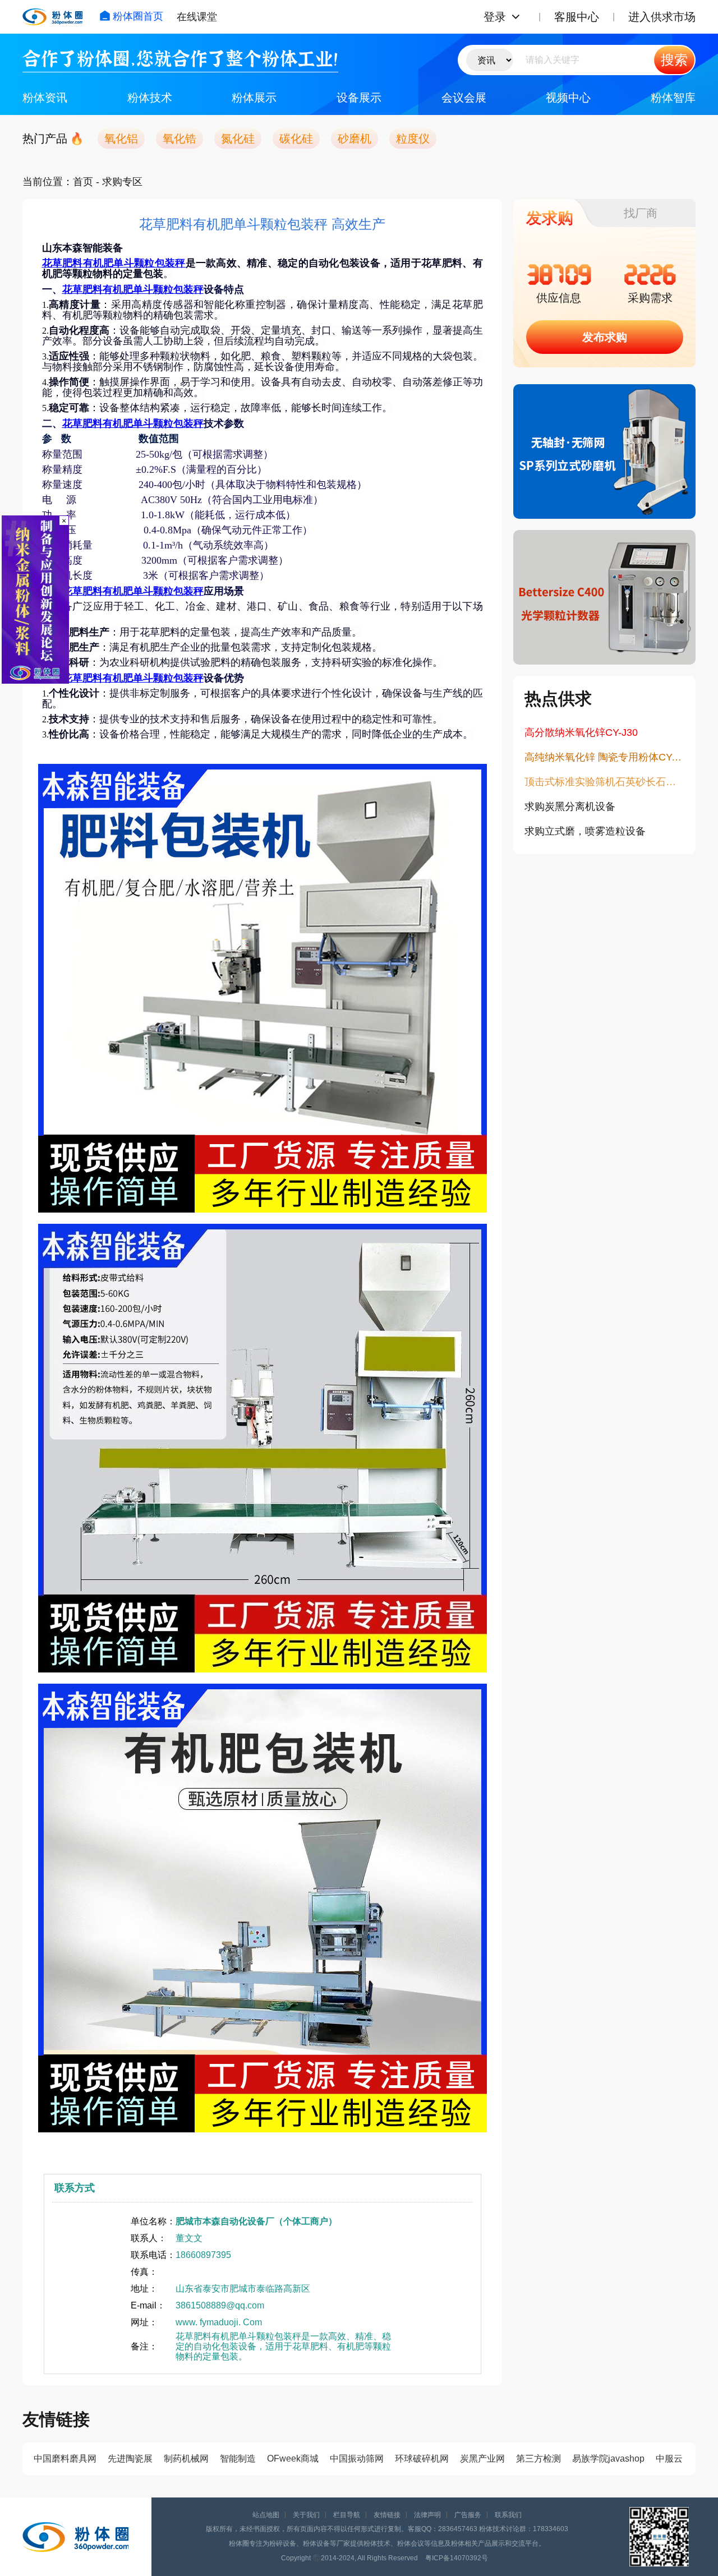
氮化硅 (238, 139)
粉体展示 (254, 98)
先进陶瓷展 (130, 2459)
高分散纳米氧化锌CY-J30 (581, 732)
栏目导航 (347, 2515)
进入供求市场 (662, 17)
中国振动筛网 (357, 2459)
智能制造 (238, 2459)
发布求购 (605, 337)
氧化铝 (121, 139)
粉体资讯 (45, 98)
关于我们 (306, 2515)
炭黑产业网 (482, 2459)
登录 (495, 17)
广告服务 (468, 2515)
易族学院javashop (608, 2459)
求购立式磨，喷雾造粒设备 (585, 831)
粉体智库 (673, 98)
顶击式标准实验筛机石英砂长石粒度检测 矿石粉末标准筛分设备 (604, 782)
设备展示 (359, 98)
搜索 (674, 60)
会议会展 (464, 98)
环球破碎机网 (422, 2459)
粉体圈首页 (138, 16)
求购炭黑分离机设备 (570, 807)
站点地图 (266, 2515)
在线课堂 (197, 17)
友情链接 (387, 2515)
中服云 (669, 2459)
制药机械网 (186, 2459)
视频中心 (568, 98)
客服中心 (577, 17)
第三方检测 (538, 2459)
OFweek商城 (293, 2459)
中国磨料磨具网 (65, 2459)
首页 (83, 182)
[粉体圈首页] (52, 17)
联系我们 (508, 2515)
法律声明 (427, 2515)
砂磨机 (355, 139)
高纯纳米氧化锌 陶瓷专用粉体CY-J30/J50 (604, 757)
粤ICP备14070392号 (457, 2558)
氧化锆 (179, 139)
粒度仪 (413, 139)
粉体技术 (150, 98)
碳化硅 (296, 139)
